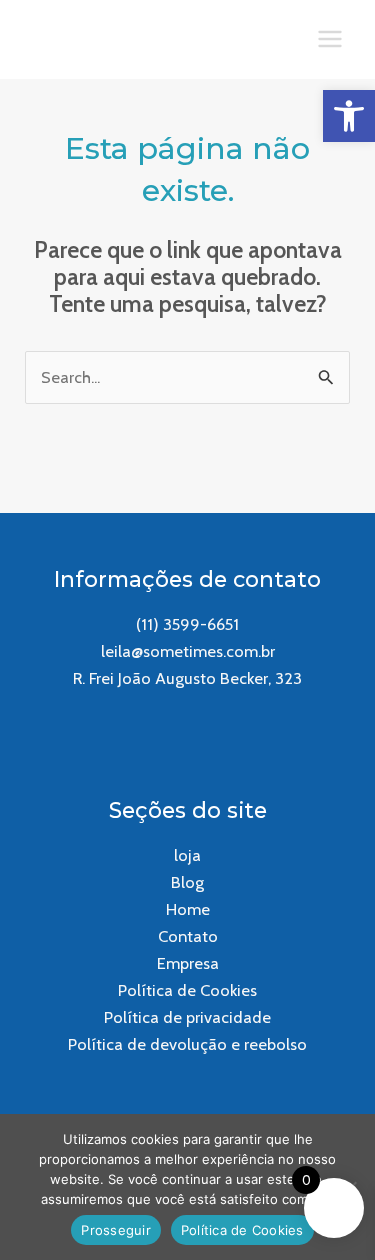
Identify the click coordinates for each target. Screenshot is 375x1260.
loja (187, 855)
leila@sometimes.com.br (188, 651)
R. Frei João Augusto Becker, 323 (187, 678)
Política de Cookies (187, 990)
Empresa (188, 963)
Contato (188, 936)
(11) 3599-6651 (187, 624)
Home (188, 909)
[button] (349, 116)
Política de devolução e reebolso (187, 1044)
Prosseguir (116, 1230)
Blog (187, 882)
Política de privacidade (187, 1017)
